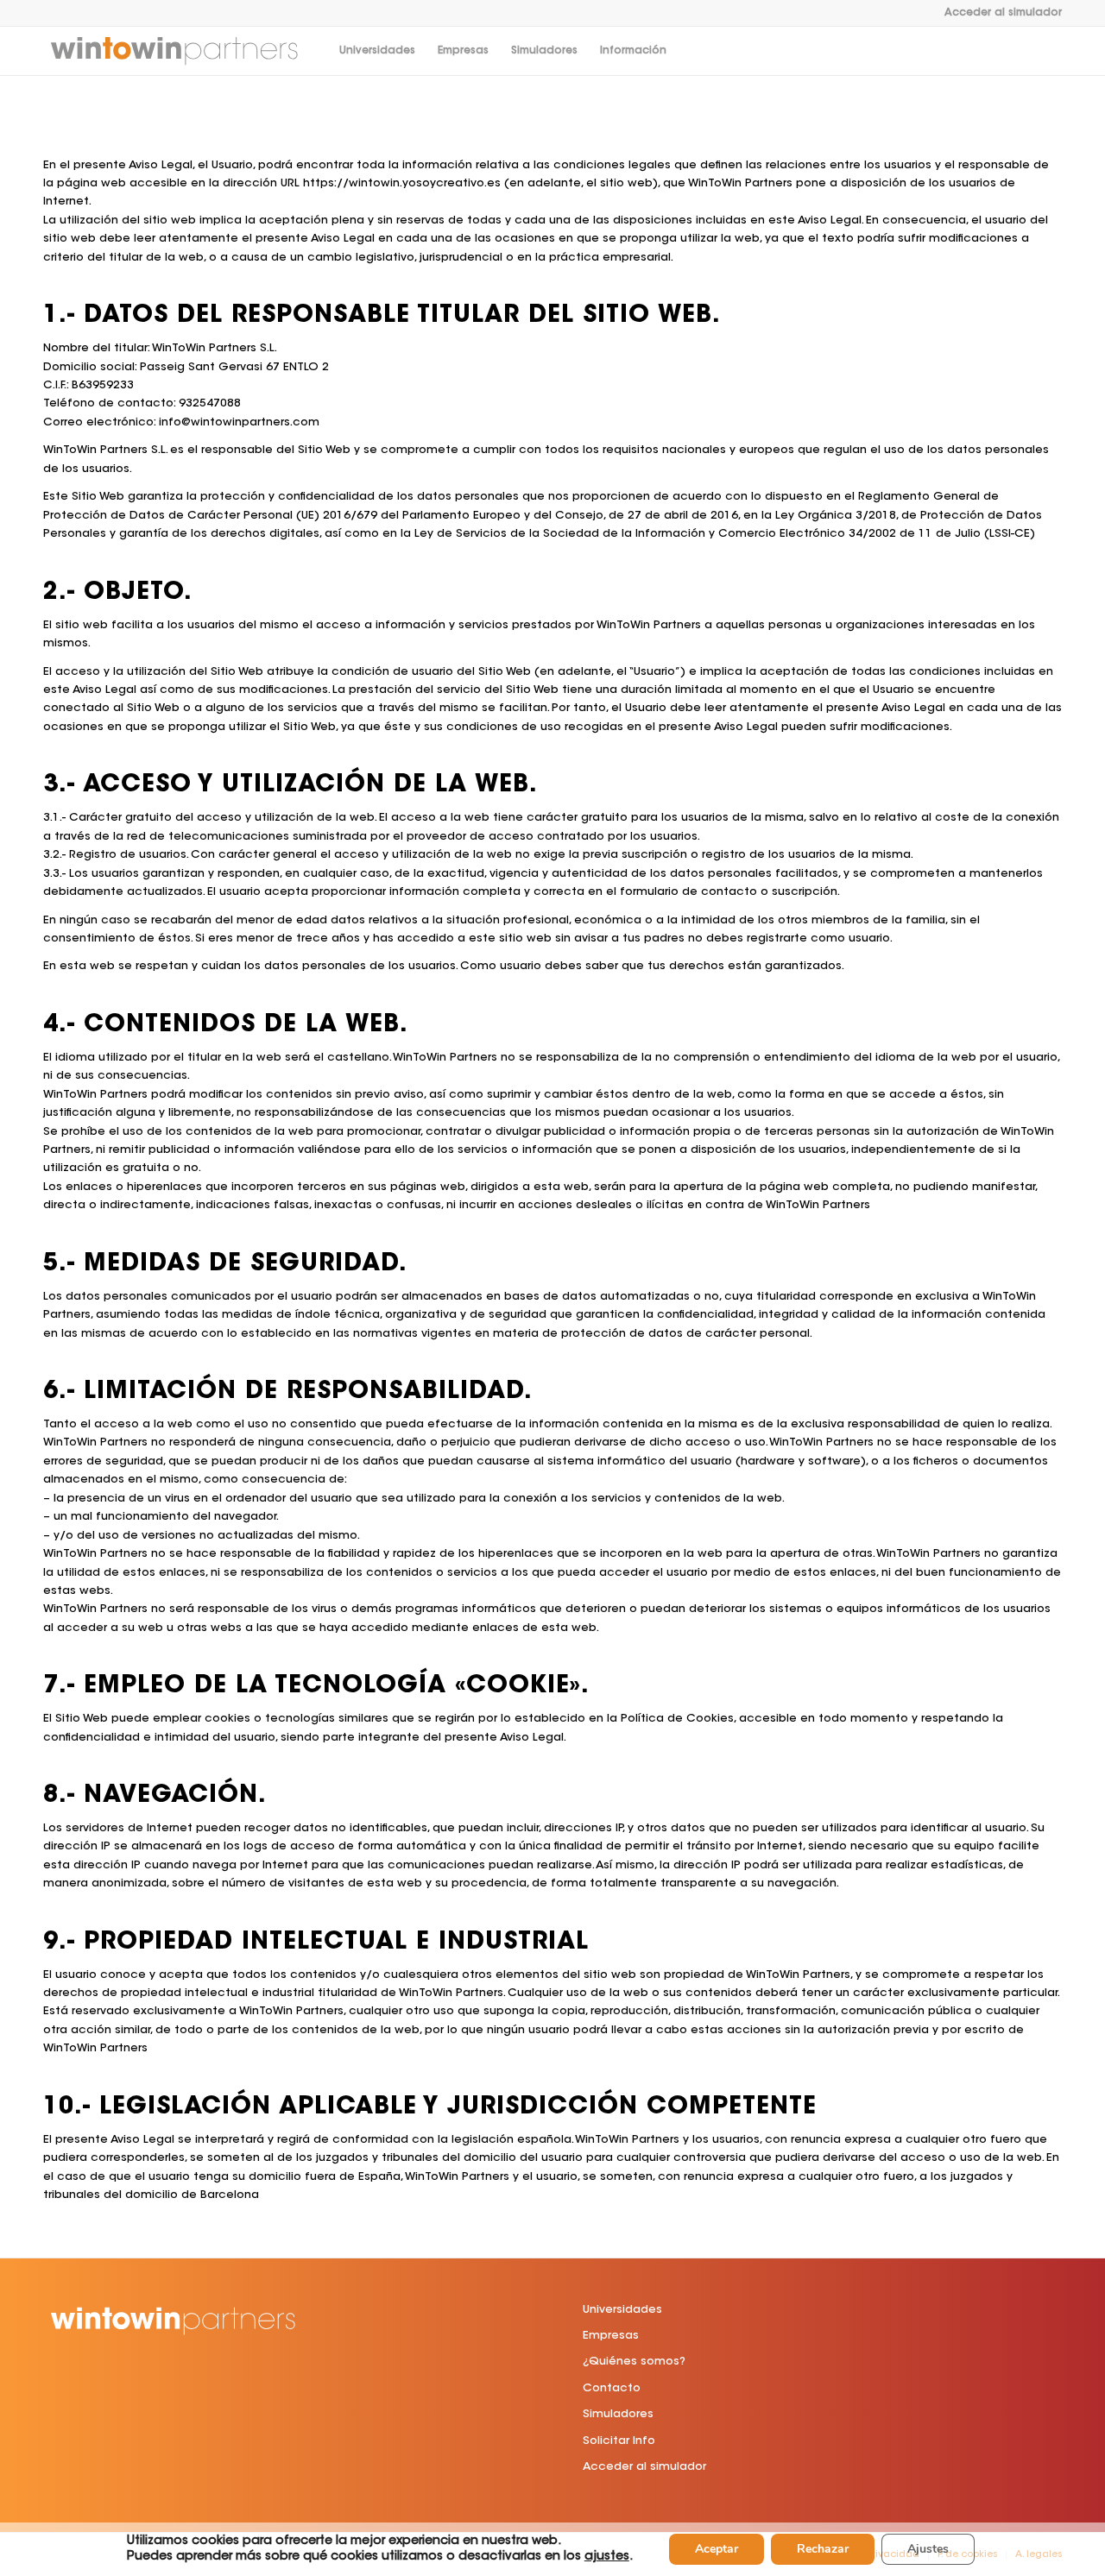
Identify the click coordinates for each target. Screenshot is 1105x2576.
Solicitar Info (619, 2441)
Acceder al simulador (1003, 13)
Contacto (612, 2388)
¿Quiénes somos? (634, 2362)
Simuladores (618, 2414)
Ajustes (928, 2549)
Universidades (622, 2310)
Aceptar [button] (717, 2549)
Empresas (611, 2336)
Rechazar (823, 2549)
